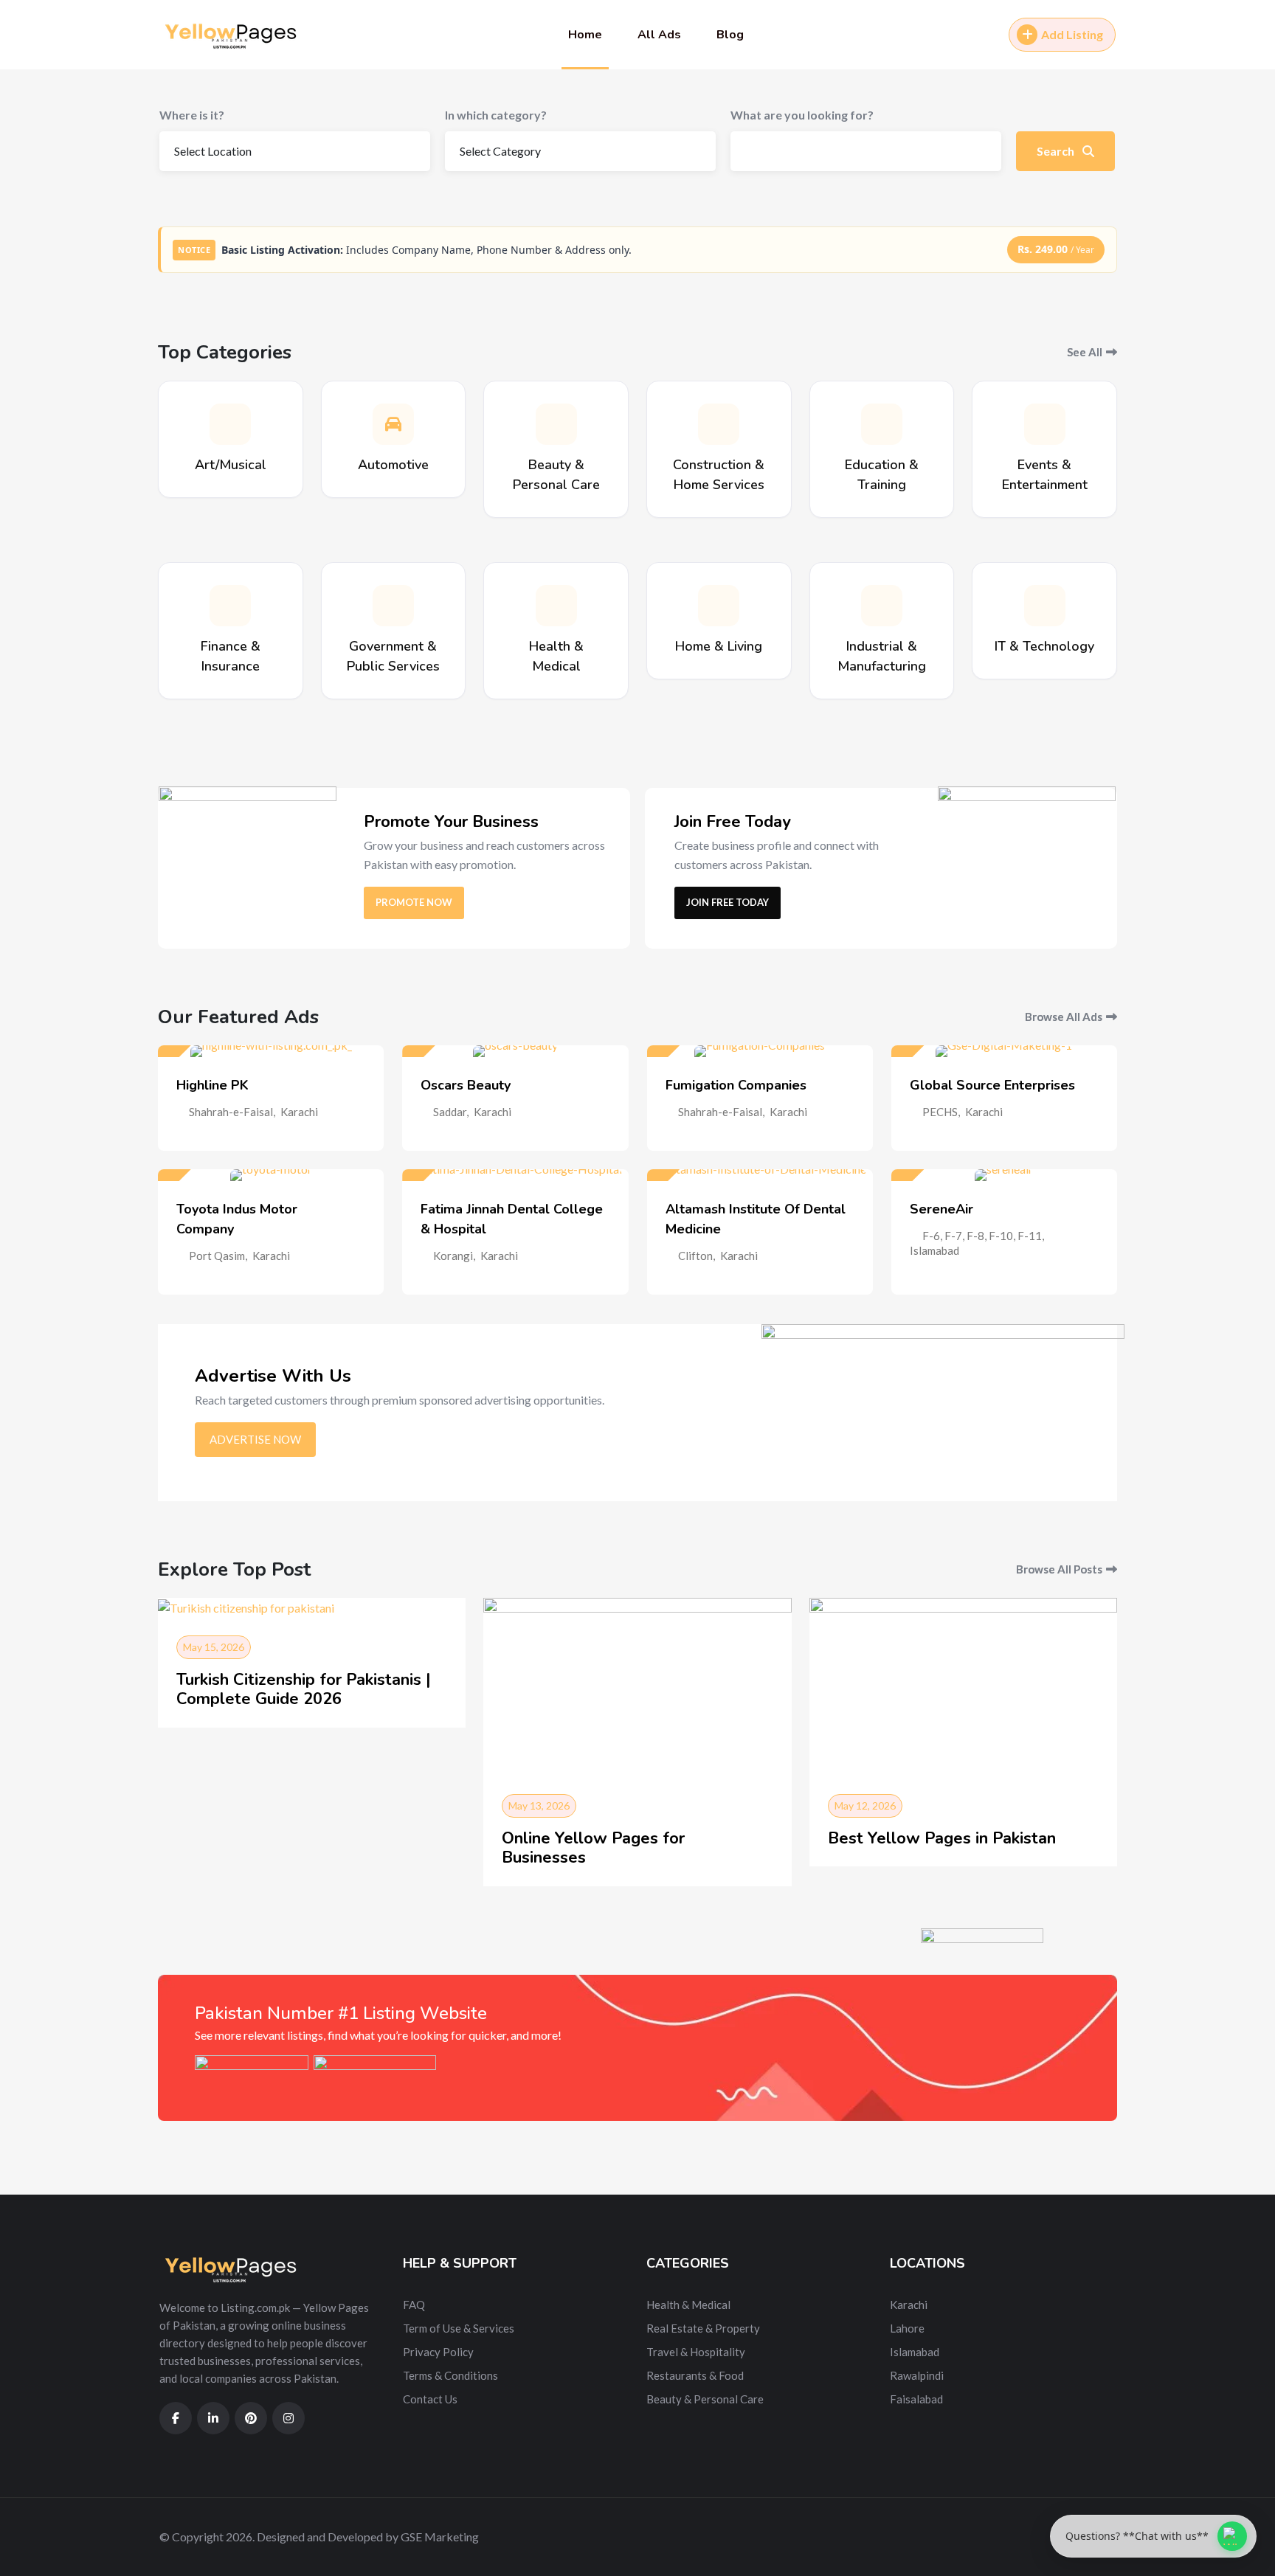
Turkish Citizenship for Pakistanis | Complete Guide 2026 (304, 1689)
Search (1057, 151)
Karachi (299, 1112)
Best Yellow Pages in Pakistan (942, 1838)
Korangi (453, 1256)
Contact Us (430, 2399)
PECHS (940, 1112)
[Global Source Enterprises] (1004, 1051)
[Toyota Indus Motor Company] (271, 1175)
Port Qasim (217, 1256)
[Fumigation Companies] (760, 1051)
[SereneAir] (1004, 1175)
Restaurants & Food (695, 2375)
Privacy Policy (438, 2352)
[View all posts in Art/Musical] (230, 424)
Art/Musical (231, 465)
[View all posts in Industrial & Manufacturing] (882, 606)
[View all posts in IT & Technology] (1045, 606)
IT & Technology (1044, 646)
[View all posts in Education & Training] (882, 424)
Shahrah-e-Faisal (231, 1112)
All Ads (659, 35)
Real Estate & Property (703, 2328)
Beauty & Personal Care (705, 2399)
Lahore (907, 2328)
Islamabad (934, 1250)
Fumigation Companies (736, 1085)
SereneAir (941, 1209)
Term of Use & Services (459, 2328)
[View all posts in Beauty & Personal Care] (556, 424)
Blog (730, 35)
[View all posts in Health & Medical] (556, 606)
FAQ (414, 2305)
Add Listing (1072, 34)
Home (585, 35)
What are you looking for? (802, 115)
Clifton (695, 1256)
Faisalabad (916, 2399)
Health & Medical (688, 2305)
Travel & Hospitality (696, 2352)
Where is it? (192, 115)
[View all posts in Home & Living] (719, 606)
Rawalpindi (917, 2375)
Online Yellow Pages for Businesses (593, 1848)
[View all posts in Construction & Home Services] (719, 424)
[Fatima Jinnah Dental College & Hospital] (515, 1175)
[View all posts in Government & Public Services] (393, 606)
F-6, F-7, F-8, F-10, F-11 (982, 1236)
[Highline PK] (271, 1051)
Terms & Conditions (450, 2375)
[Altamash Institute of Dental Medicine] (760, 1175)
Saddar (450, 1112)
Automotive (393, 465)
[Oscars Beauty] (515, 1051)
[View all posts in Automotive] (393, 424)
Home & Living (719, 646)
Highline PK (212, 1085)
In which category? (496, 115)
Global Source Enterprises (992, 1085)
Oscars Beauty (466, 1085)
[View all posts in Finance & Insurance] (230, 606)
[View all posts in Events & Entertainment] (1045, 424)
